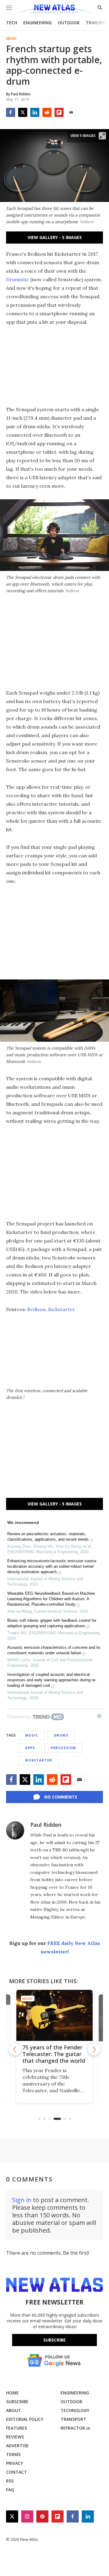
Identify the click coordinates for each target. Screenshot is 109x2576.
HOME (12, 2393)
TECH (12, 23)
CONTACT (17, 2472)
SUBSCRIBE (17, 2402)
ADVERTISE (17, 2446)
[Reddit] (47, 112)
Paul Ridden (46, 1825)
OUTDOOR (69, 23)
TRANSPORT (73, 2419)
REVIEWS (15, 2437)
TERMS (13, 2454)
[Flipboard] (59, 112)
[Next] (94, 2049)
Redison (36, 1309)
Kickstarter (61, 1309)
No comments (61, 1797)
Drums (61, 1735)
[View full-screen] (102, 136)
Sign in (22, 2200)
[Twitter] (23, 112)
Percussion (63, 1748)
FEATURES (17, 2428)
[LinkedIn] (35, 112)
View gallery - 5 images (55, 237)
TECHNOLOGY (75, 2410)
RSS (10, 2481)
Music (11, 39)
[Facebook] (11, 112)
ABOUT (13, 2410)
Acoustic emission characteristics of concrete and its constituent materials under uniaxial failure (54, 1650)
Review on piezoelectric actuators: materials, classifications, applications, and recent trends (48, 1537)
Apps (30, 1748)
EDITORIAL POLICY (25, 2419)
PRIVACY (15, 2463)
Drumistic (18, 279)
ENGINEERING (38, 23)
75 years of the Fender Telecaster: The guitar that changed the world (54, 2054)
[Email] (71, 112)
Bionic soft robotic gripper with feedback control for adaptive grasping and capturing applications (52, 1623)
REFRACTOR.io (75, 2428)
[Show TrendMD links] (99, 1716)
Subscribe (54, 2340)
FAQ (10, 2490)
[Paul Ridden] (15, 1830)
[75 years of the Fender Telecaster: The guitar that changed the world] (54, 2015)
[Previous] (15, 2049)
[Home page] (54, 10)
